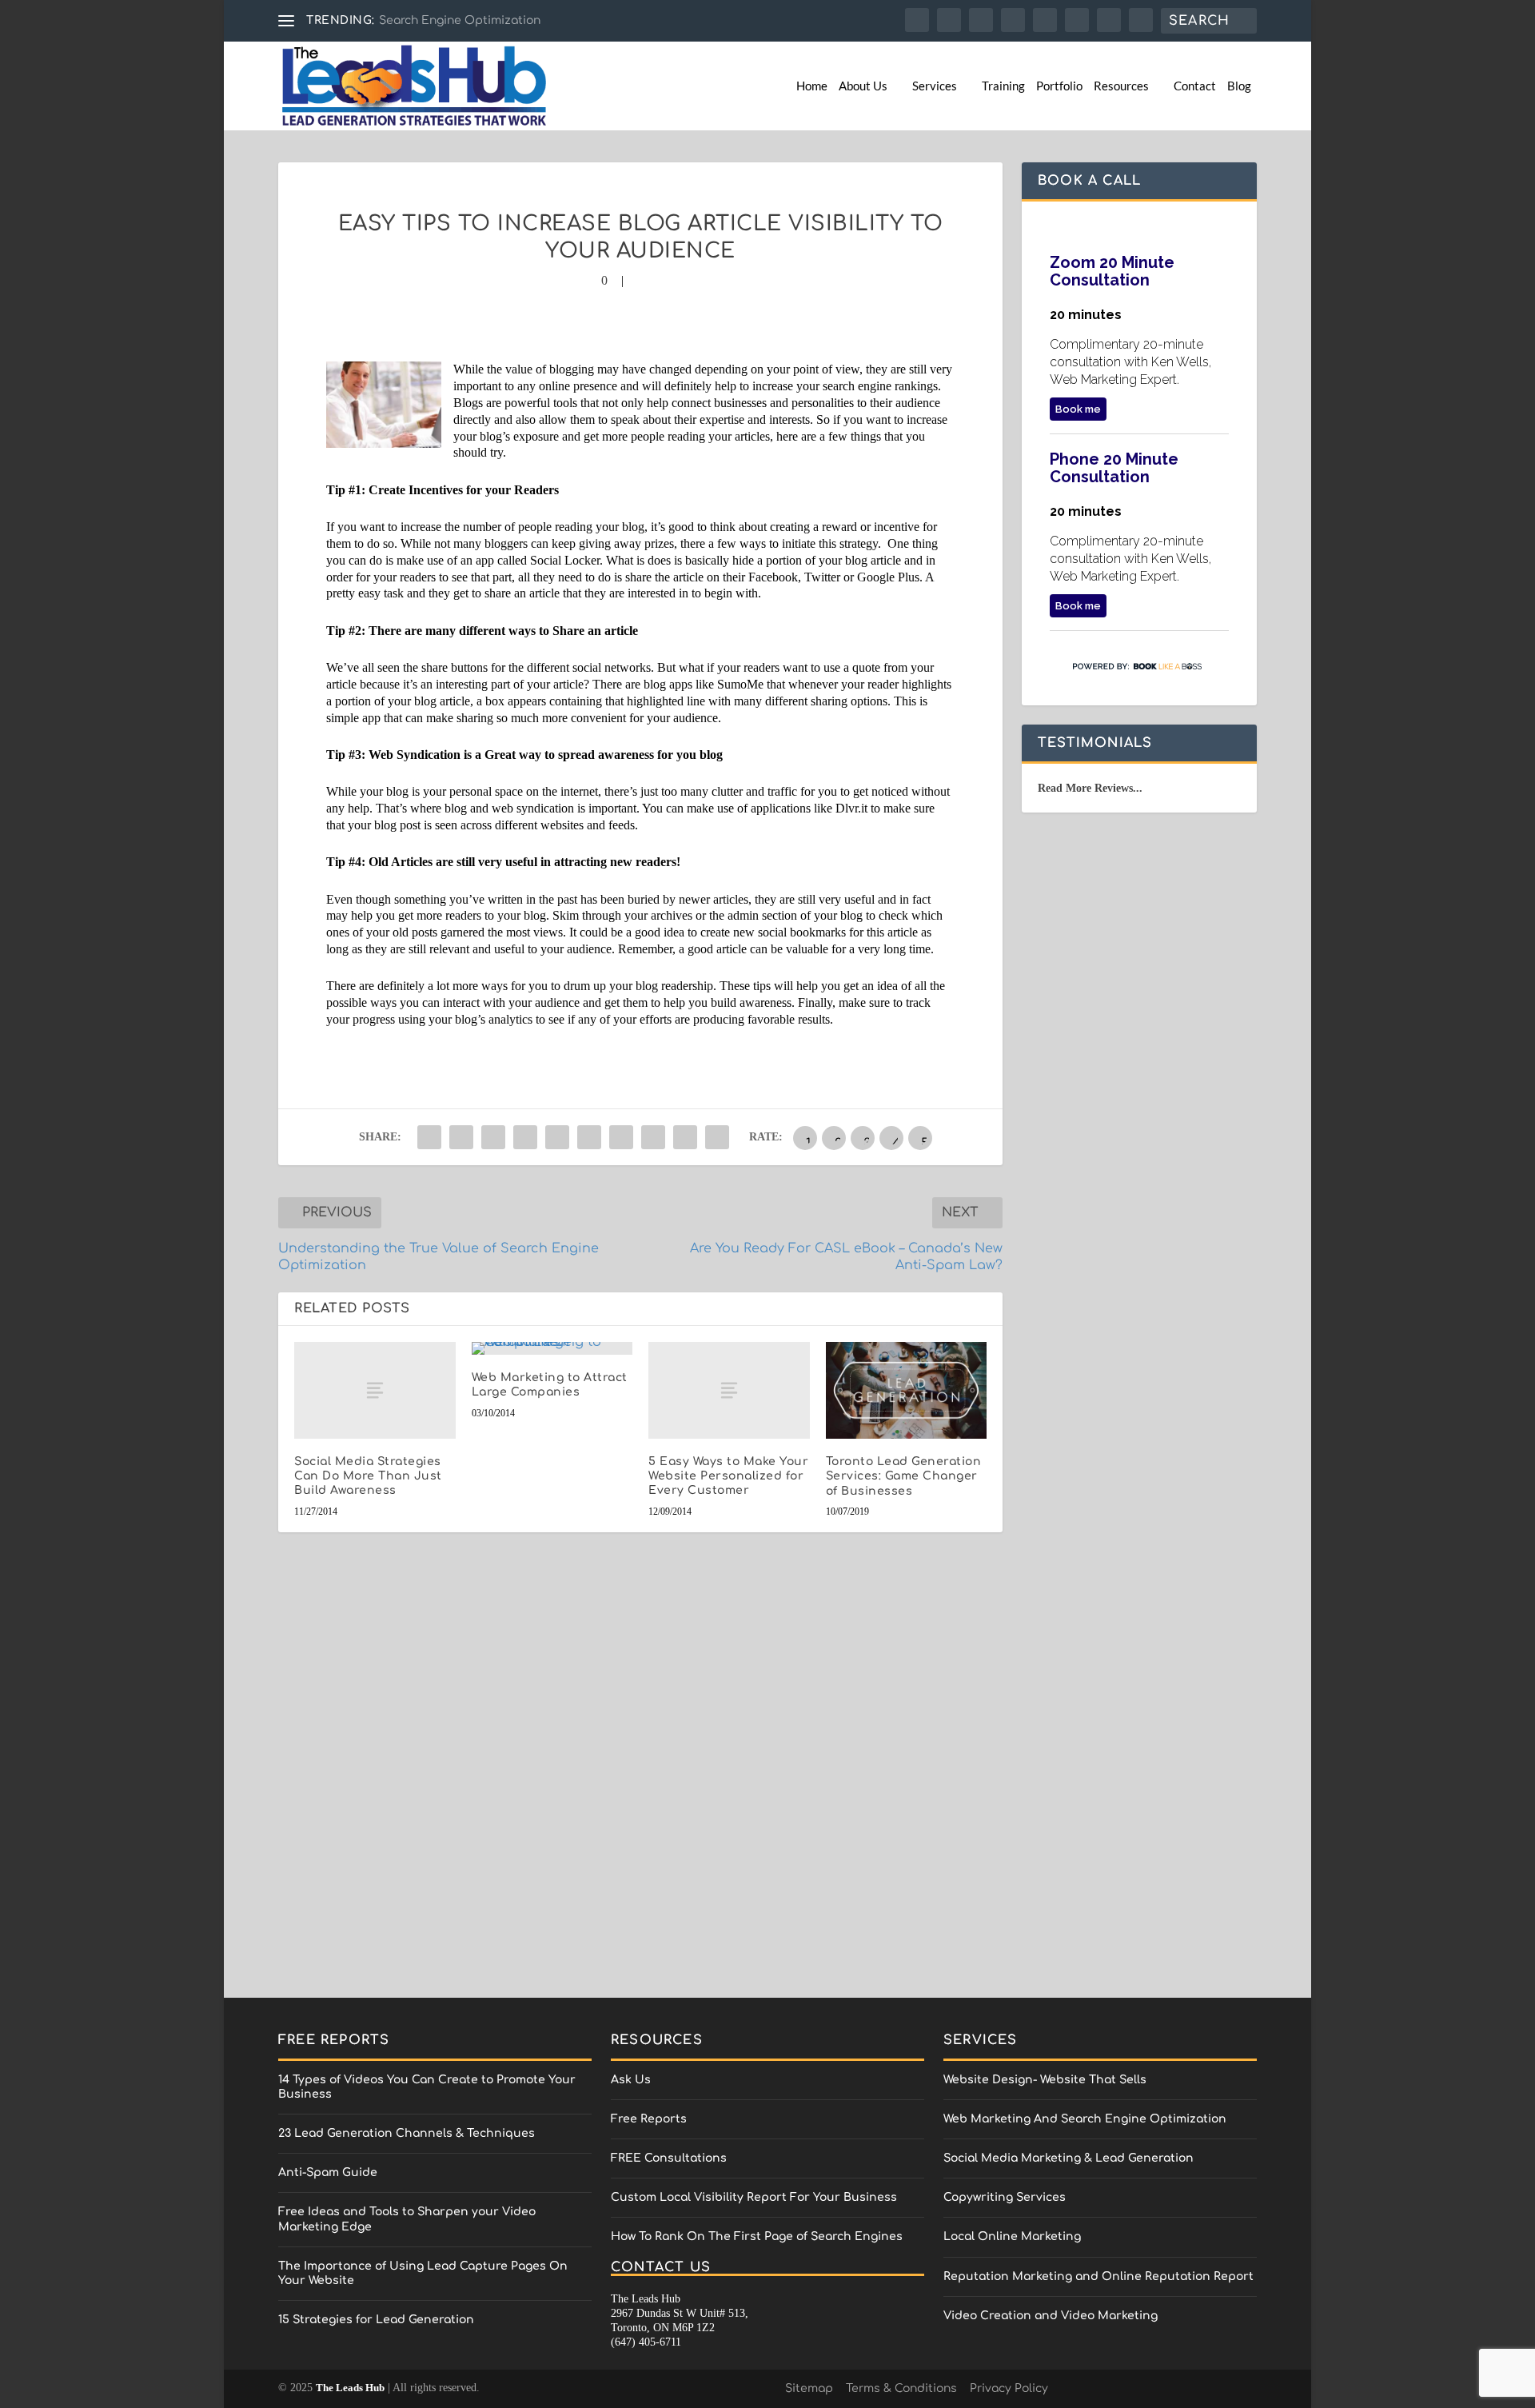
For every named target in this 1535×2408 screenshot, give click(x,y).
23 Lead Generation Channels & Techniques (407, 2133)
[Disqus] (640, 1780)
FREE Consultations (669, 2158)
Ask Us (631, 2080)
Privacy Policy (1009, 2388)
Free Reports (649, 2119)
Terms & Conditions (901, 2388)
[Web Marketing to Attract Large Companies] (552, 1348)
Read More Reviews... (1090, 788)
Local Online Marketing (1012, 2236)
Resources (1121, 86)
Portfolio (1059, 86)
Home (812, 86)
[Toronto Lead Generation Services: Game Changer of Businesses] (907, 1390)
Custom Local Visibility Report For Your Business (754, 2197)
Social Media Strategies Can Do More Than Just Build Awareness (368, 1476)
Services (935, 86)
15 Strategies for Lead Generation (376, 2320)
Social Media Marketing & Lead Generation (1069, 2158)
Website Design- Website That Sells (1045, 2080)
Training (1003, 86)
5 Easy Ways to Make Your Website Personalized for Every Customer (728, 1476)
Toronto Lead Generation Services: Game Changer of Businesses (904, 1476)
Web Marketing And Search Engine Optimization (1085, 2119)
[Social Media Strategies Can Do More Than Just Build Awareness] (375, 1390)
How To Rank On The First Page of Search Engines (757, 2236)
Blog (1239, 86)
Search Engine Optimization (460, 20)
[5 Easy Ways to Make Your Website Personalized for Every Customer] (729, 1390)
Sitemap (809, 2388)
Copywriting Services (1005, 2197)
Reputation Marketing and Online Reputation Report (1098, 2276)
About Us (863, 86)
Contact (1195, 86)
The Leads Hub (350, 2388)
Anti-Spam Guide (328, 2172)
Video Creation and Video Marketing (1051, 2316)
